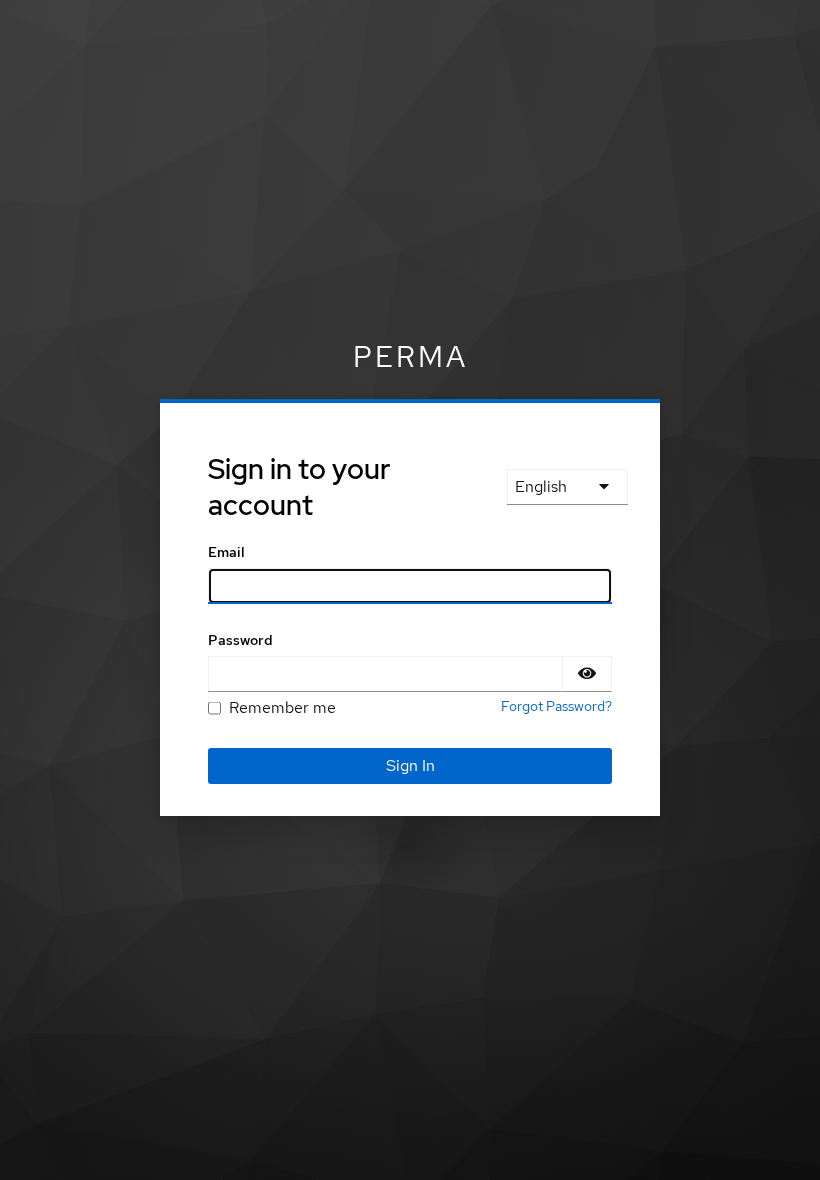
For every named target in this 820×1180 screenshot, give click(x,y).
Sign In (410, 765)
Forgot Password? (556, 706)
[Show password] (587, 674)
